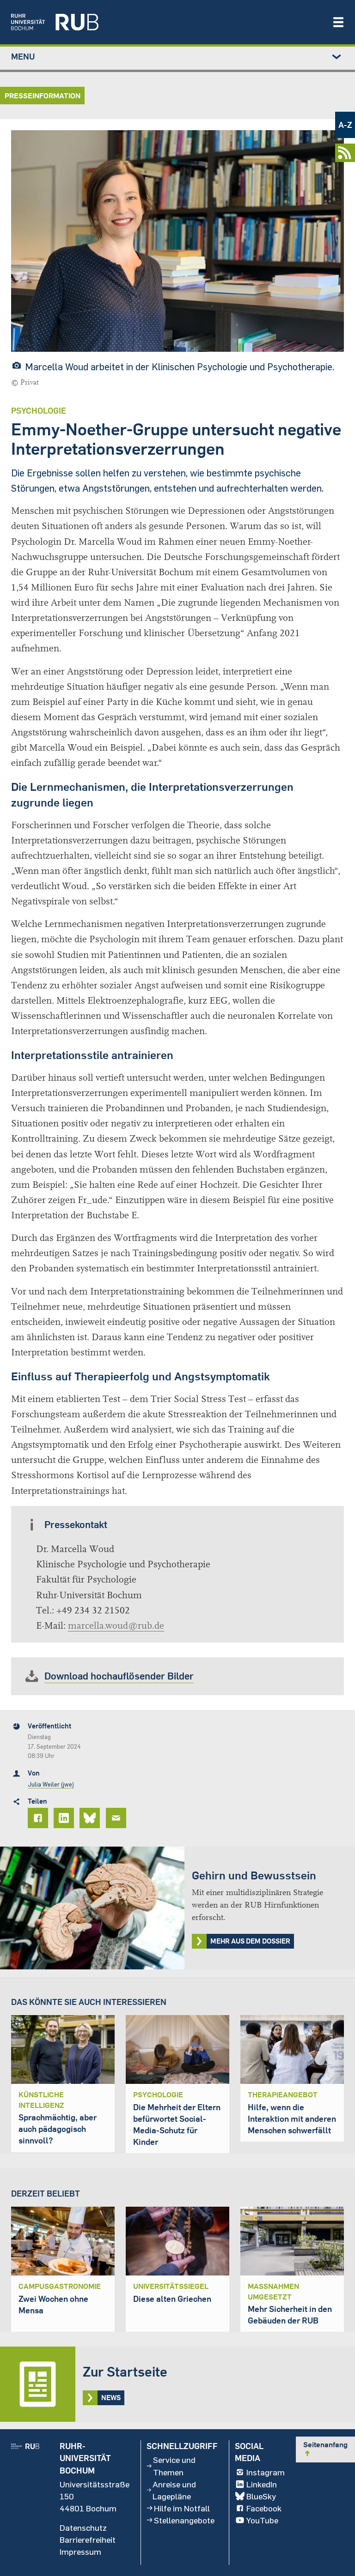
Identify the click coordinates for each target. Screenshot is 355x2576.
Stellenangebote (184, 2520)
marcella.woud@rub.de (116, 1626)
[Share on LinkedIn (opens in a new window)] (65, 1818)
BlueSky (261, 2496)
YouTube (262, 2520)
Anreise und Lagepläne (174, 2490)
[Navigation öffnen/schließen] (338, 22)
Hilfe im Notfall (182, 2508)
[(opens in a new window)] (167, 22)
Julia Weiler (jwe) (51, 1784)
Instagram (266, 2472)
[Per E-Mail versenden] (117, 1818)
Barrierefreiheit (88, 2540)
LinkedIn (262, 2484)
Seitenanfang (325, 2449)
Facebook (264, 2508)
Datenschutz (83, 2528)
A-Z (345, 125)
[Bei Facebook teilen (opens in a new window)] (39, 1818)
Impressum (80, 2552)
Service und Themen (174, 2466)
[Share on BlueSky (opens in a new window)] (91, 1818)
